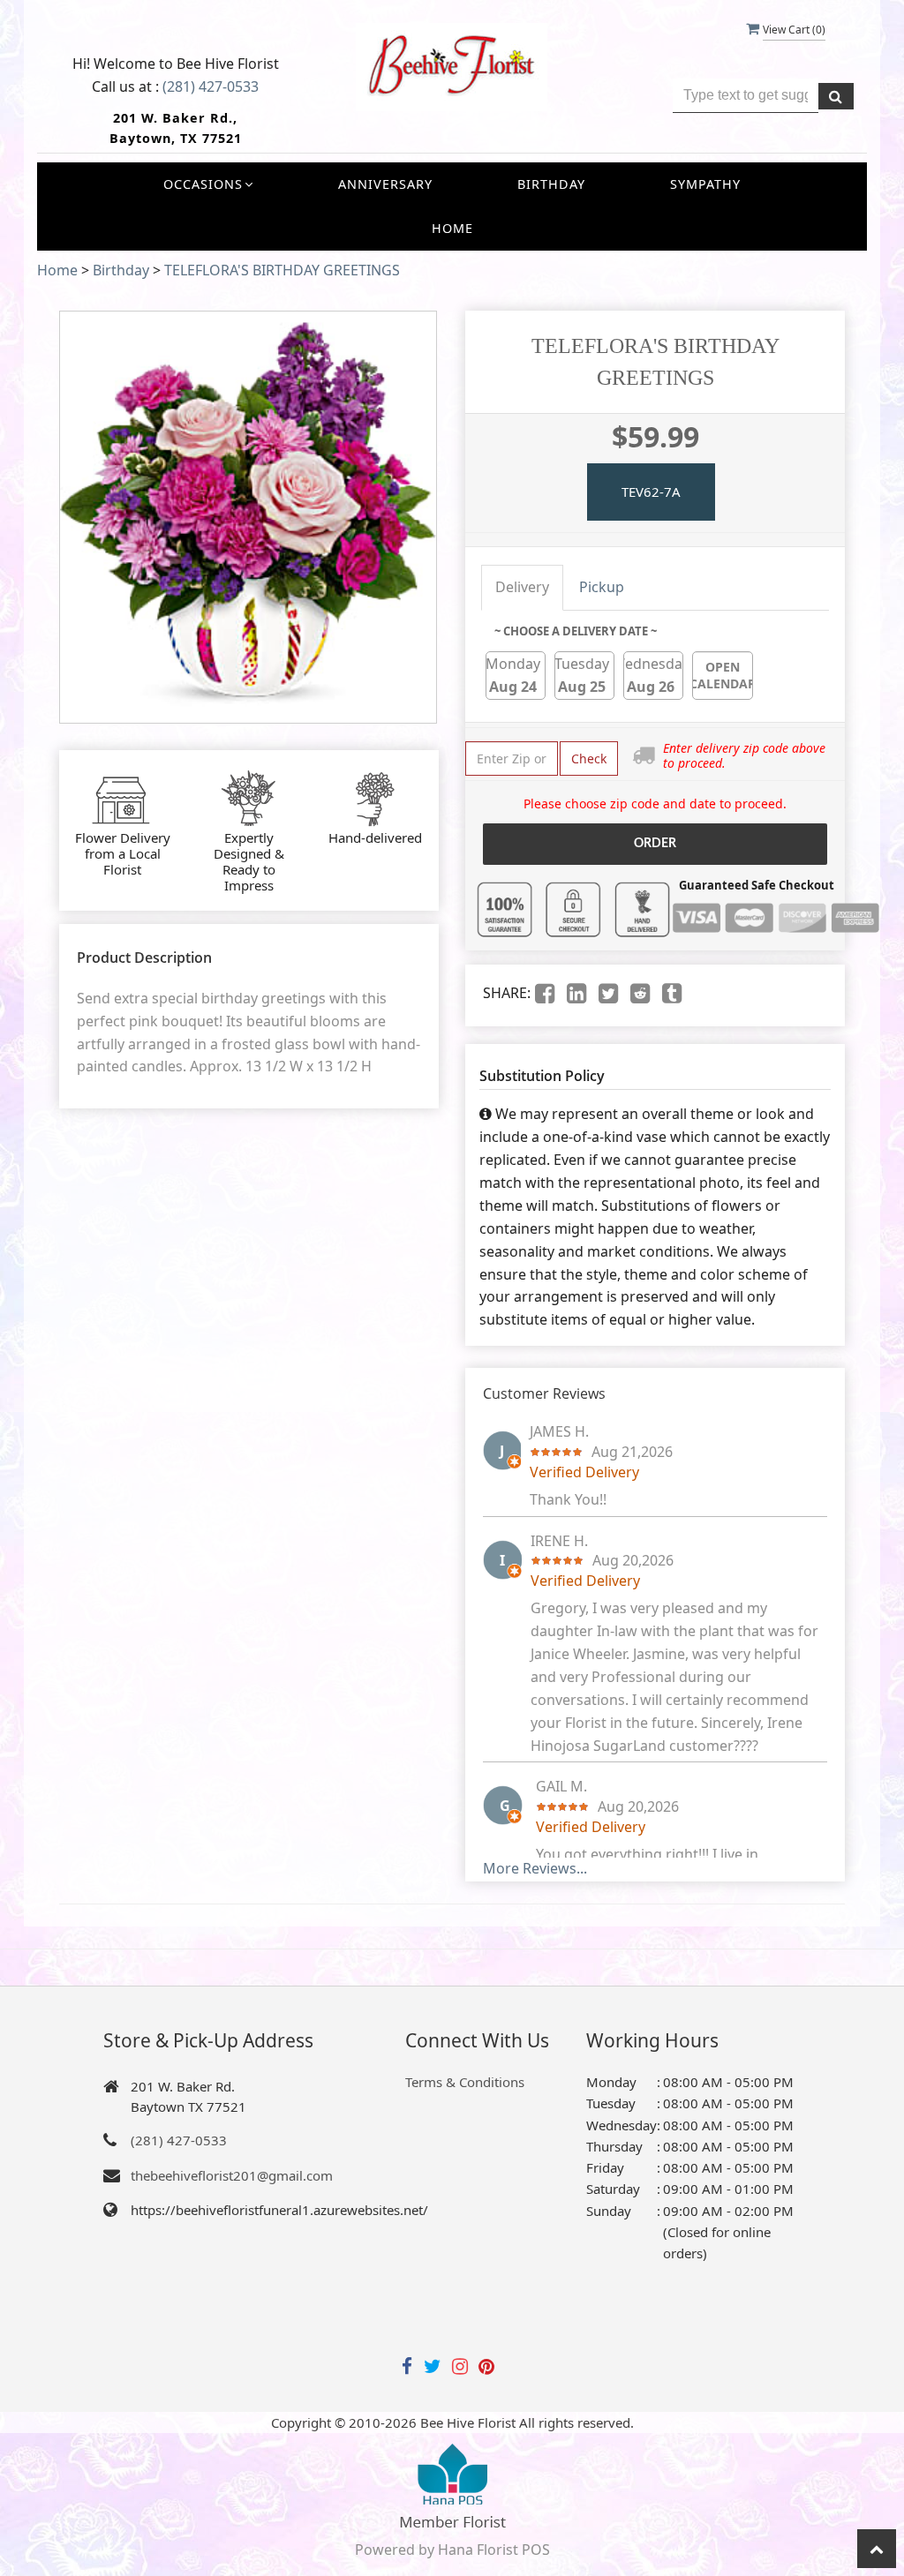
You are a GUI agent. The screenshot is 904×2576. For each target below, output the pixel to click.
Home (452, 228)
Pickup (602, 587)
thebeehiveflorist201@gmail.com (232, 2175)
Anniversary (385, 184)
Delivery (522, 587)
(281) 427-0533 (211, 86)
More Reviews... (535, 1868)
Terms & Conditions (465, 2082)
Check (589, 759)
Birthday (551, 184)
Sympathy (705, 184)
